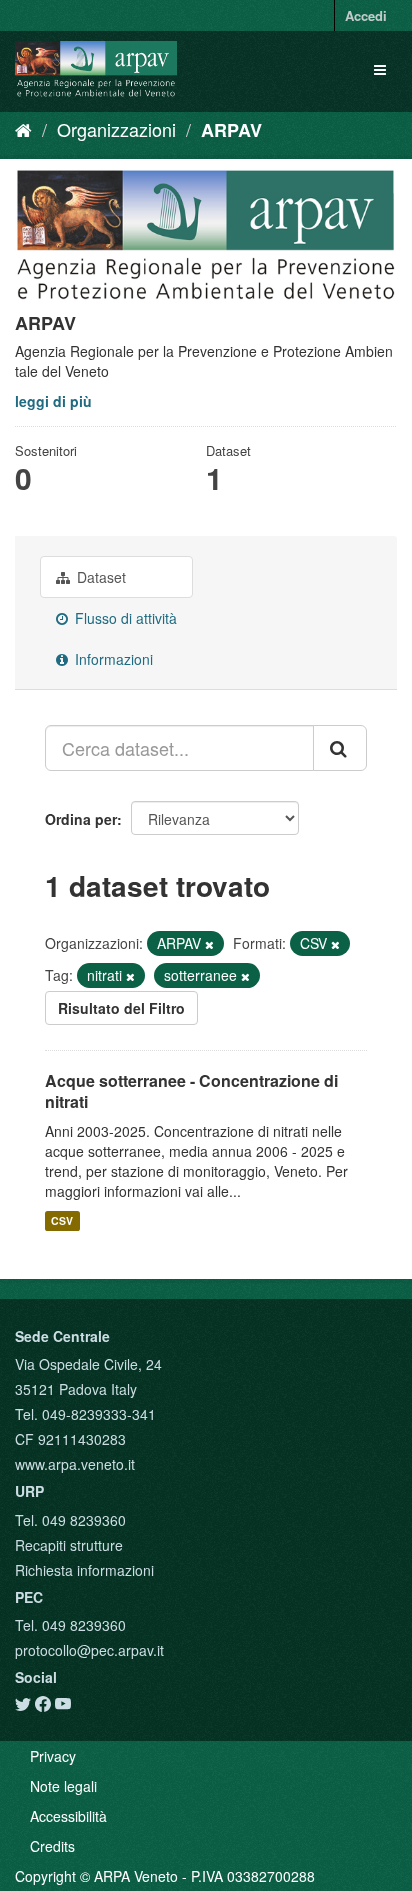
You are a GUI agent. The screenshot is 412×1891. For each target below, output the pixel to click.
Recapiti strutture (69, 1545)
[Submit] (340, 748)
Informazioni (112, 659)
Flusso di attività (124, 618)
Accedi (366, 15)
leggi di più (53, 401)
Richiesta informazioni (84, 1570)
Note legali (63, 1786)
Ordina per (81, 819)
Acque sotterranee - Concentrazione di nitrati (191, 1091)
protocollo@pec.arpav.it (89, 1650)
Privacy (53, 1756)
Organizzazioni (116, 129)
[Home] (23, 129)
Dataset (99, 577)
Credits (52, 1846)
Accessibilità (68, 1816)
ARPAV (231, 130)
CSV (62, 1220)
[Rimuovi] (209, 944)
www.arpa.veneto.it (75, 1464)
